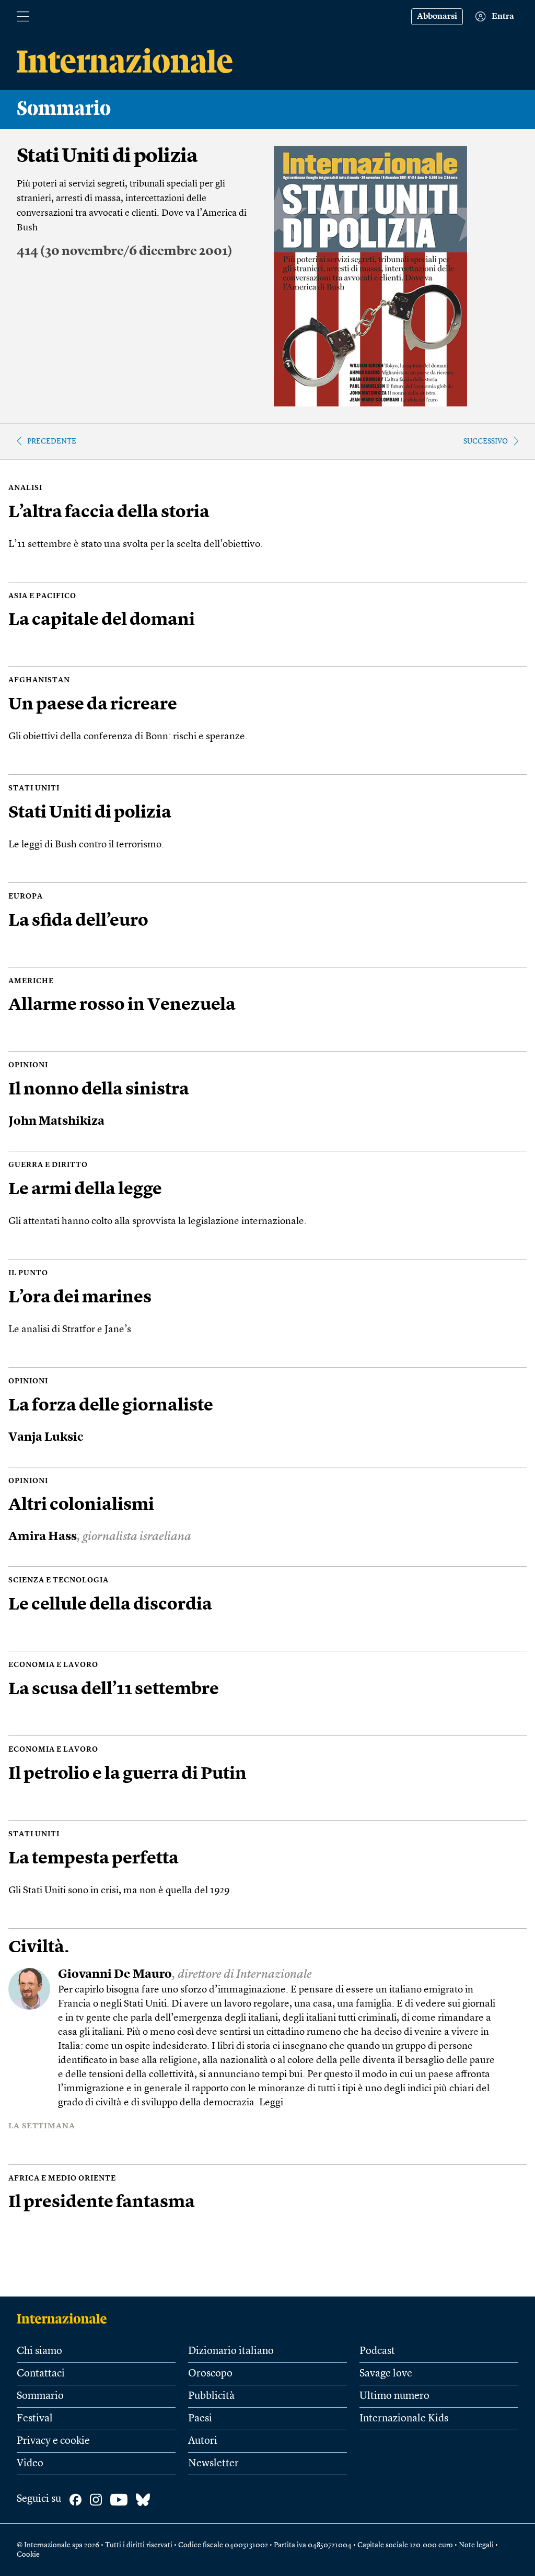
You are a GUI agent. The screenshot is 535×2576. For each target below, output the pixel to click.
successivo (486, 441)
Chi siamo (39, 2351)
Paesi (200, 2419)
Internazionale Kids (404, 2419)
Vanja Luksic (46, 1438)
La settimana (42, 2126)
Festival (35, 2419)
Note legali (476, 2545)
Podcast (377, 2351)
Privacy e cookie (53, 2441)
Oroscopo (210, 2374)
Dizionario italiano (231, 2351)
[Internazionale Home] (65, 2318)
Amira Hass (43, 1537)
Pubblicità (211, 2396)
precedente (52, 441)
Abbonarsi (437, 17)
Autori (203, 2441)
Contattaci (41, 2374)
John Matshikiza (56, 1122)
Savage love (386, 2374)
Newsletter (213, 2464)
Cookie (28, 2555)
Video (30, 2464)
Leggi (271, 2103)
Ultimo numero (394, 2396)
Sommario (40, 2396)
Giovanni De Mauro (115, 1975)
